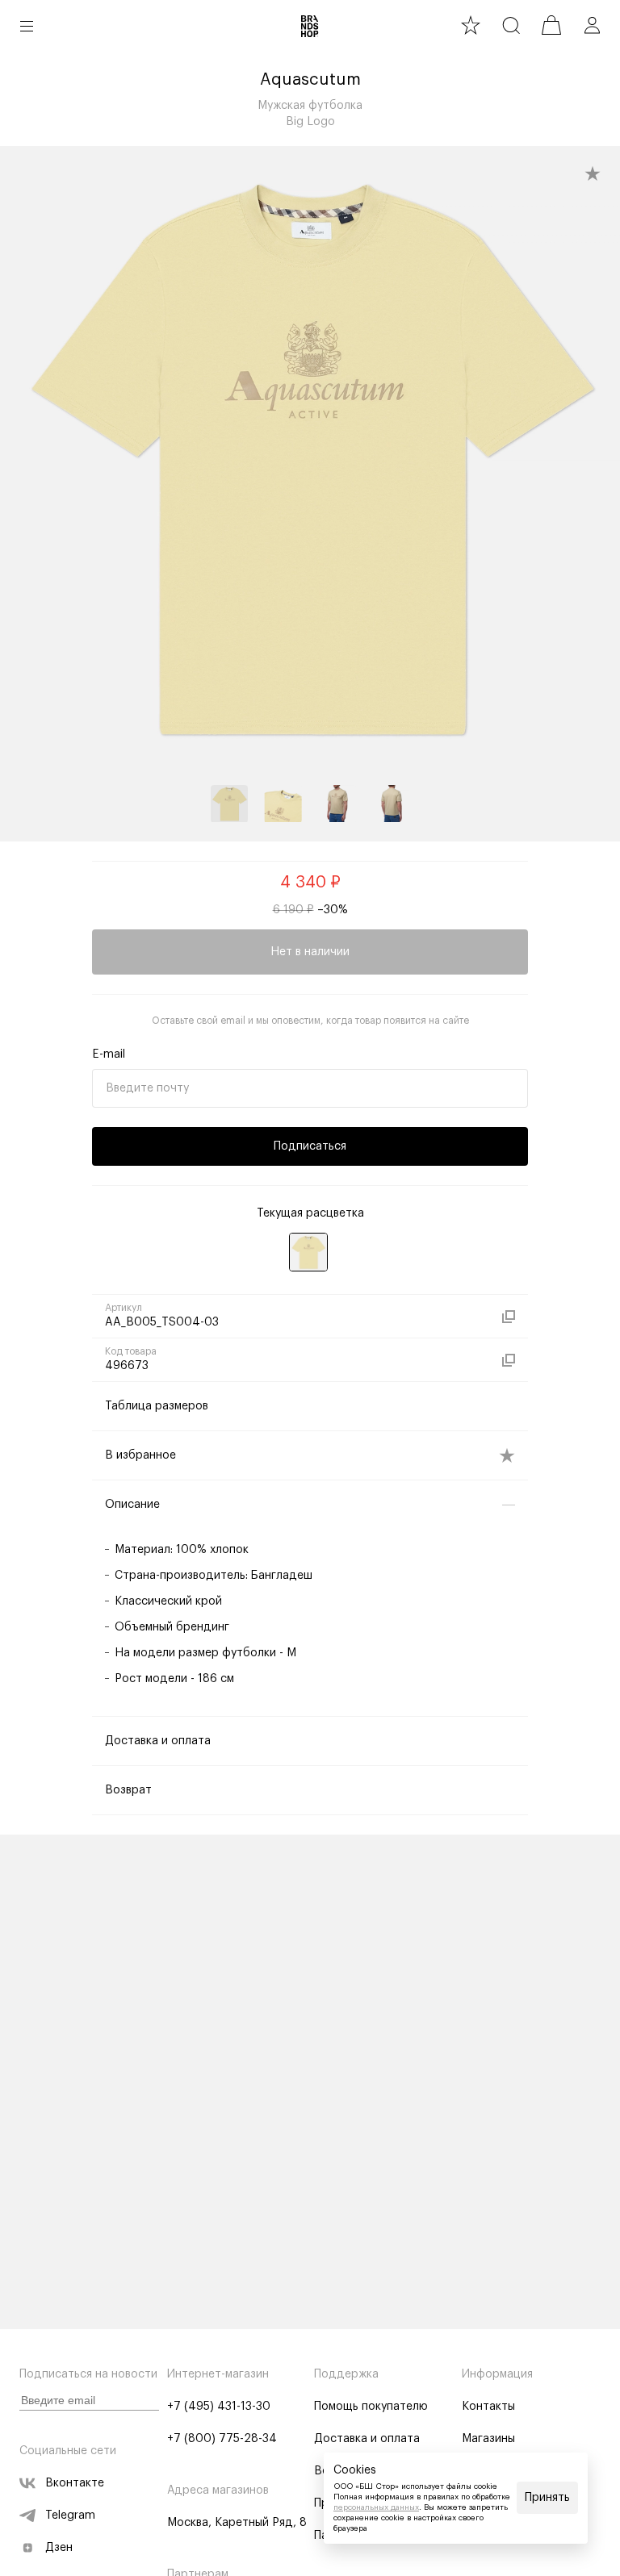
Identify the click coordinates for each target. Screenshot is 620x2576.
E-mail (109, 1054)
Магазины (488, 2439)
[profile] (592, 25)
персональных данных (376, 2507)
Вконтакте (75, 2483)
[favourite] (471, 25)
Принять (547, 2498)
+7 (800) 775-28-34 (222, 2439)
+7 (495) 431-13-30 (219, 2407)
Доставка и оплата (367, 2439)
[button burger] (27, 26)
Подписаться (310, 1146)
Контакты (488, 2407)
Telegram (70, 2515)
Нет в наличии (310, 952)
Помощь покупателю (371, 2407)
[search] (511, 25)
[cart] (551, 25)
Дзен (59, 2548)
